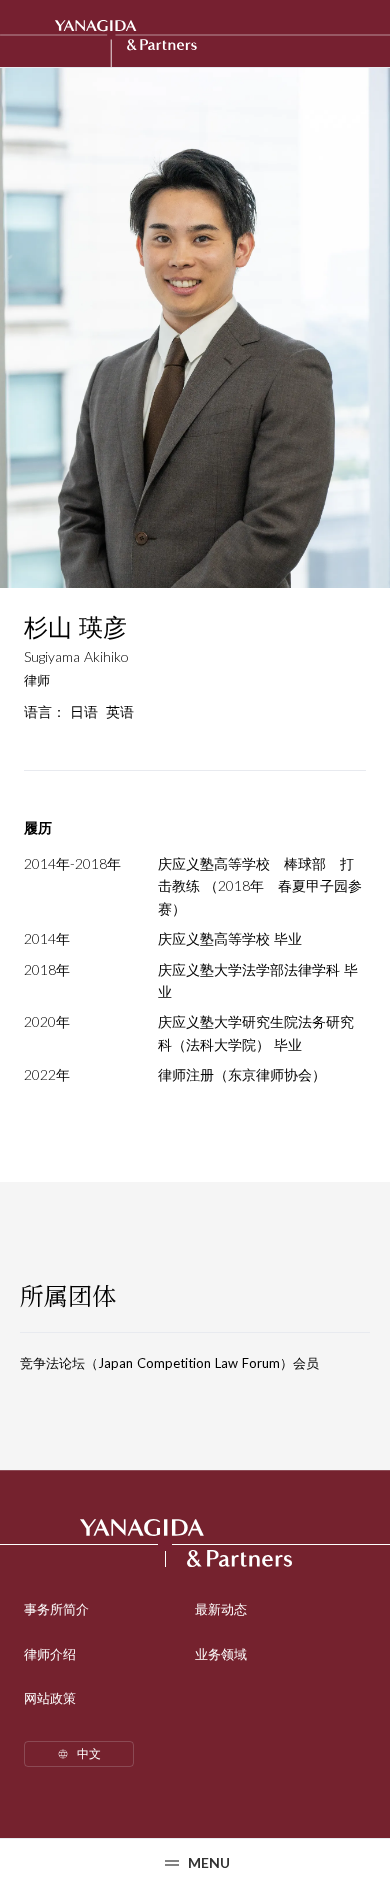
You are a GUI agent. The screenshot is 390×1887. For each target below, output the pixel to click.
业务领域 (221, 1654)
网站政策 (50, 1698)
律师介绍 (50, 1654)
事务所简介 (56, 1609)
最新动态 (221, 1609)
